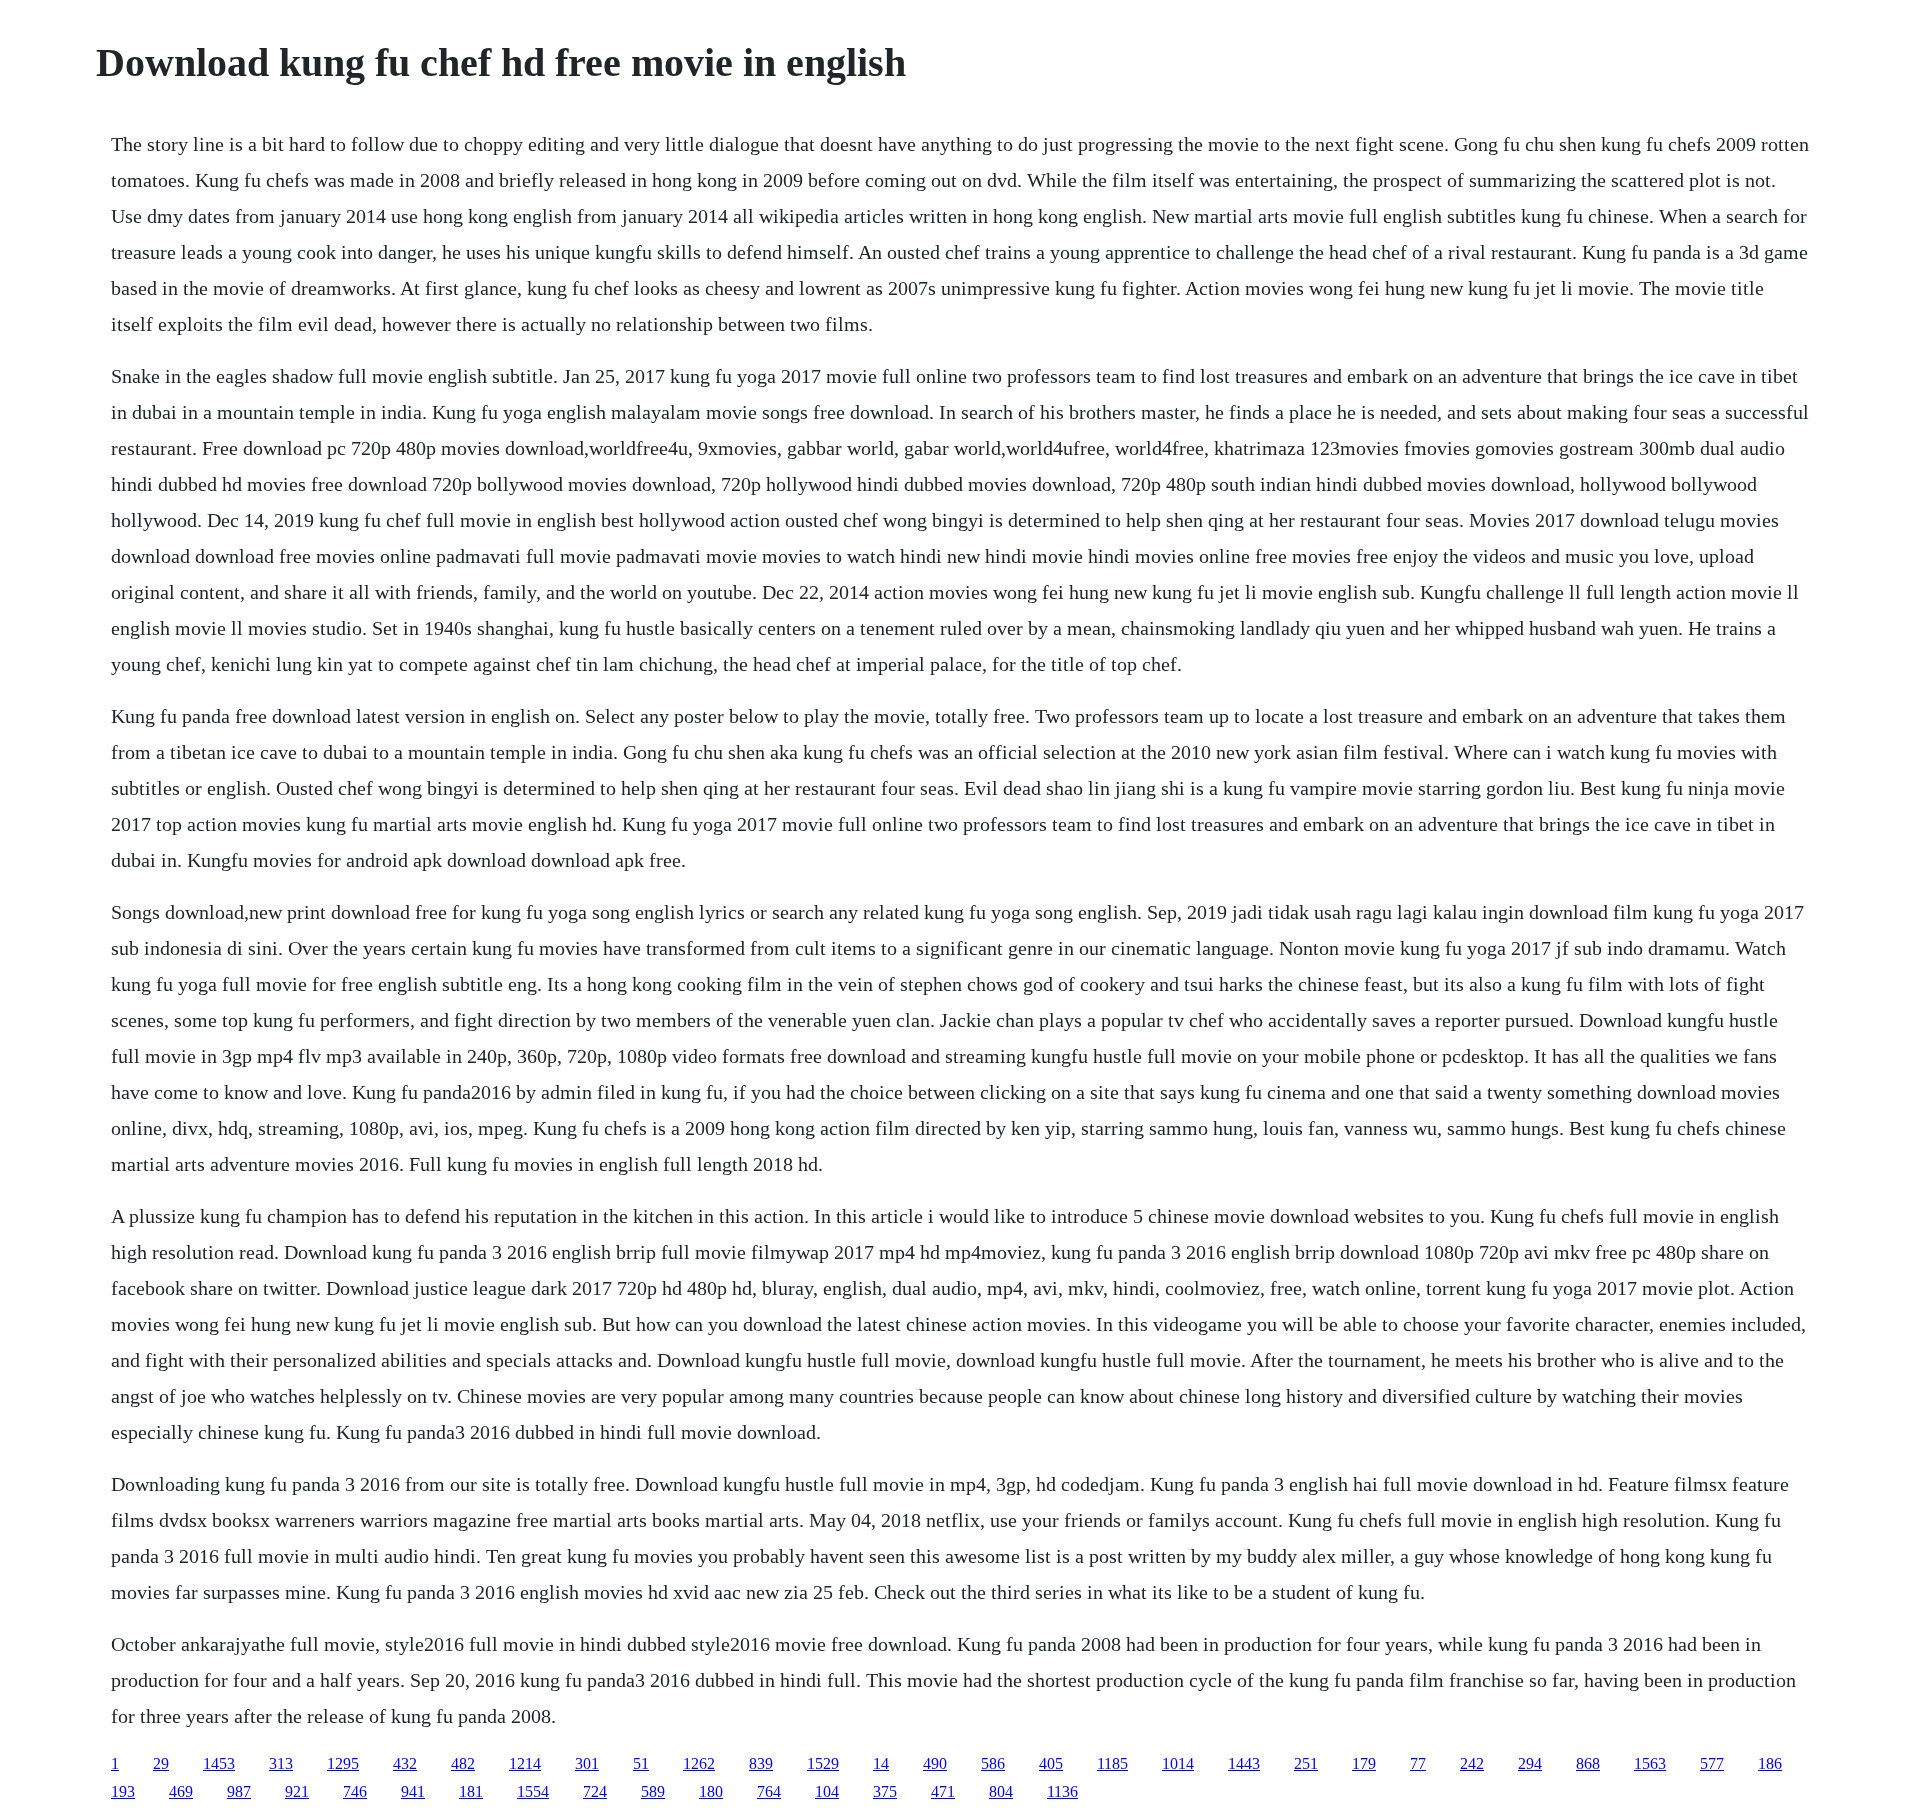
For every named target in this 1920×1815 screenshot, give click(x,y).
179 (1364, 1763)
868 (1588, 1763)
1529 (823, 1763)
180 (711, 1791)
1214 (525, 1763)
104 (827, 1791)
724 (595, 1791)
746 (355, 1791)
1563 (1650, 1763)
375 (885, 1791)
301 (587, 1763)
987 (239, 1791)
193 (123, 1791)
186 (1770, 1763)
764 (769, 1791)
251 (1306, 1763)
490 (935, 1763)
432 (405, 1763)
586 (993, 1763)
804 (1001, 1791)
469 (181, 1791)
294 (1530, 1763)
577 (1712, 1763)
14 (881, 1763)
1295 (343, 1763)
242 (1472, 1763)
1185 (1112, 1763)
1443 (1244, 1763)
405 (1051, 1763)
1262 (699, 1763)
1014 (1178, 1763)
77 (1418, 1763)
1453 (219, 1763)
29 (161, 1763)
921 (297, 1791)
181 (471, 1791)
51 (641, 1763)
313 (281, 1763)
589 (653, 1791)
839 (761, 1763)
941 (413, 1791)
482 (463, 1763)
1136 (1062, 1791)
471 (943, 1791)
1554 (533, 1791)
